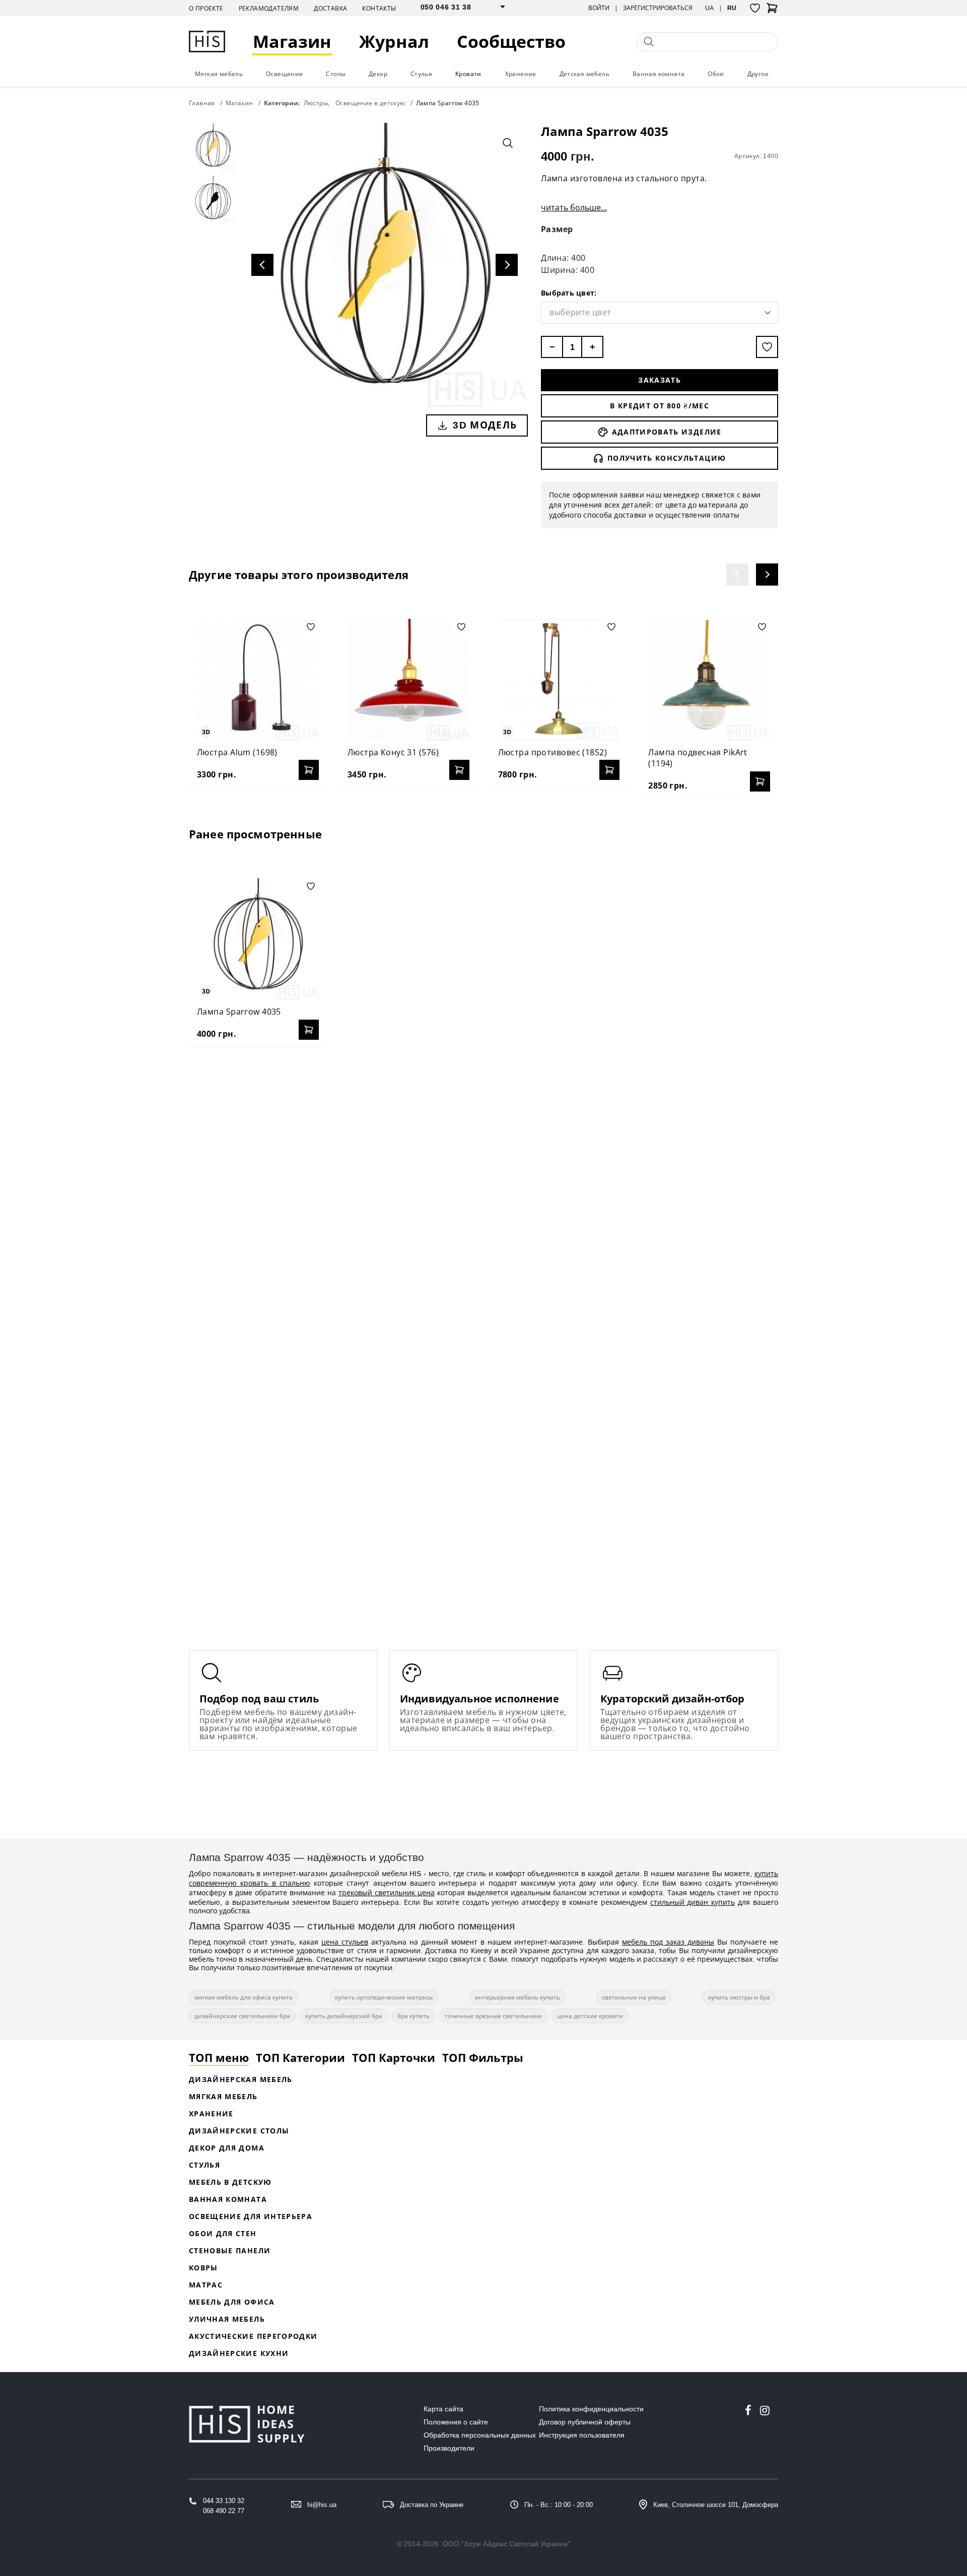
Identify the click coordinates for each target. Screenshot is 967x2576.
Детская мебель (585, 74)
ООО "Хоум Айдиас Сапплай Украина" (506, 2544)
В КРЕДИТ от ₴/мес (660, 406)
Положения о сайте (456, 2422)
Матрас (206, 2285)
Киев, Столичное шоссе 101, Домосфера (716, 2505)
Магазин (292, 42)
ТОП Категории (300, 2057)
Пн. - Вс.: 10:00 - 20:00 (559, 2505)
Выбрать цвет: (569, 293)
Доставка (330, 8)
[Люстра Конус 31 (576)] (408, 680)
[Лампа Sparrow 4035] (258, 939)
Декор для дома (227, 2148)
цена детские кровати (590, 2016)
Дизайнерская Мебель (241, 2079)
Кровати (468, 74)
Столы (336, 74)
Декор (378, 74)
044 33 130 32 (224, 2501)
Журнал (394, 42)
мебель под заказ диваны (668, 1942)
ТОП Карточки (394, 2057)
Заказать (660, 380)
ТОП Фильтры (483, 2057)
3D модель (485, 425)
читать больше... (574, 207)
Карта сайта (443, 2409)
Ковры (203, 2268)
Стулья (421, 74)
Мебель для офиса (232, 2302)
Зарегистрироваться (658, 8)
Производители (449, 2448)
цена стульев (345, 1942)
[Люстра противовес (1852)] (559, 680)
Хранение (521, 74)
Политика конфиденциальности (591, 2409)
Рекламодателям (269, 8)
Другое (758, 74)
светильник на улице (634, 1997)
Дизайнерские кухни (239, 2353)
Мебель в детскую (230, 2182)
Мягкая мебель (219, 74)
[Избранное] (755, 8)
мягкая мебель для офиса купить (244, 1997)
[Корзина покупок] (772, 11)
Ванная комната (659, 74)
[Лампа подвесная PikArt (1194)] (709, 680)
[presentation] (737, 575)
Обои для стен (223, 2233)
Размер (557, 229)
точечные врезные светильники (493, 2016)
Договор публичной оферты (585, 2422)
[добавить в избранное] (767, 347)
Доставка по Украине (432, 2505)
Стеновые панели (230, 2250)
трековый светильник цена (387, 1892)
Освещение (285, 74)
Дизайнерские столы (239, 2131)
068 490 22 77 (224, 2511)
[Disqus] (483, 1185)
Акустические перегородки (253, 2336)
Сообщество (511, 42)
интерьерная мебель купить (517, 1997)
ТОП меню (219, 2057)
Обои (716, 74)
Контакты (379, 8)
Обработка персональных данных (480, 2435)
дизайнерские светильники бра (242, 2016)
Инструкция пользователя (582, 2435)
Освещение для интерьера (251, 2216)
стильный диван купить (693, 1902)
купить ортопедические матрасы (384, 1997)
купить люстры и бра (739, 1997)
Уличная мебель (227, 2319)
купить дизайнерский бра (344, 2016)
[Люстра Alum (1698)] (258, 680)
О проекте (206, 8)
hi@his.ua (322, 2505)
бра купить (413, 2016)
